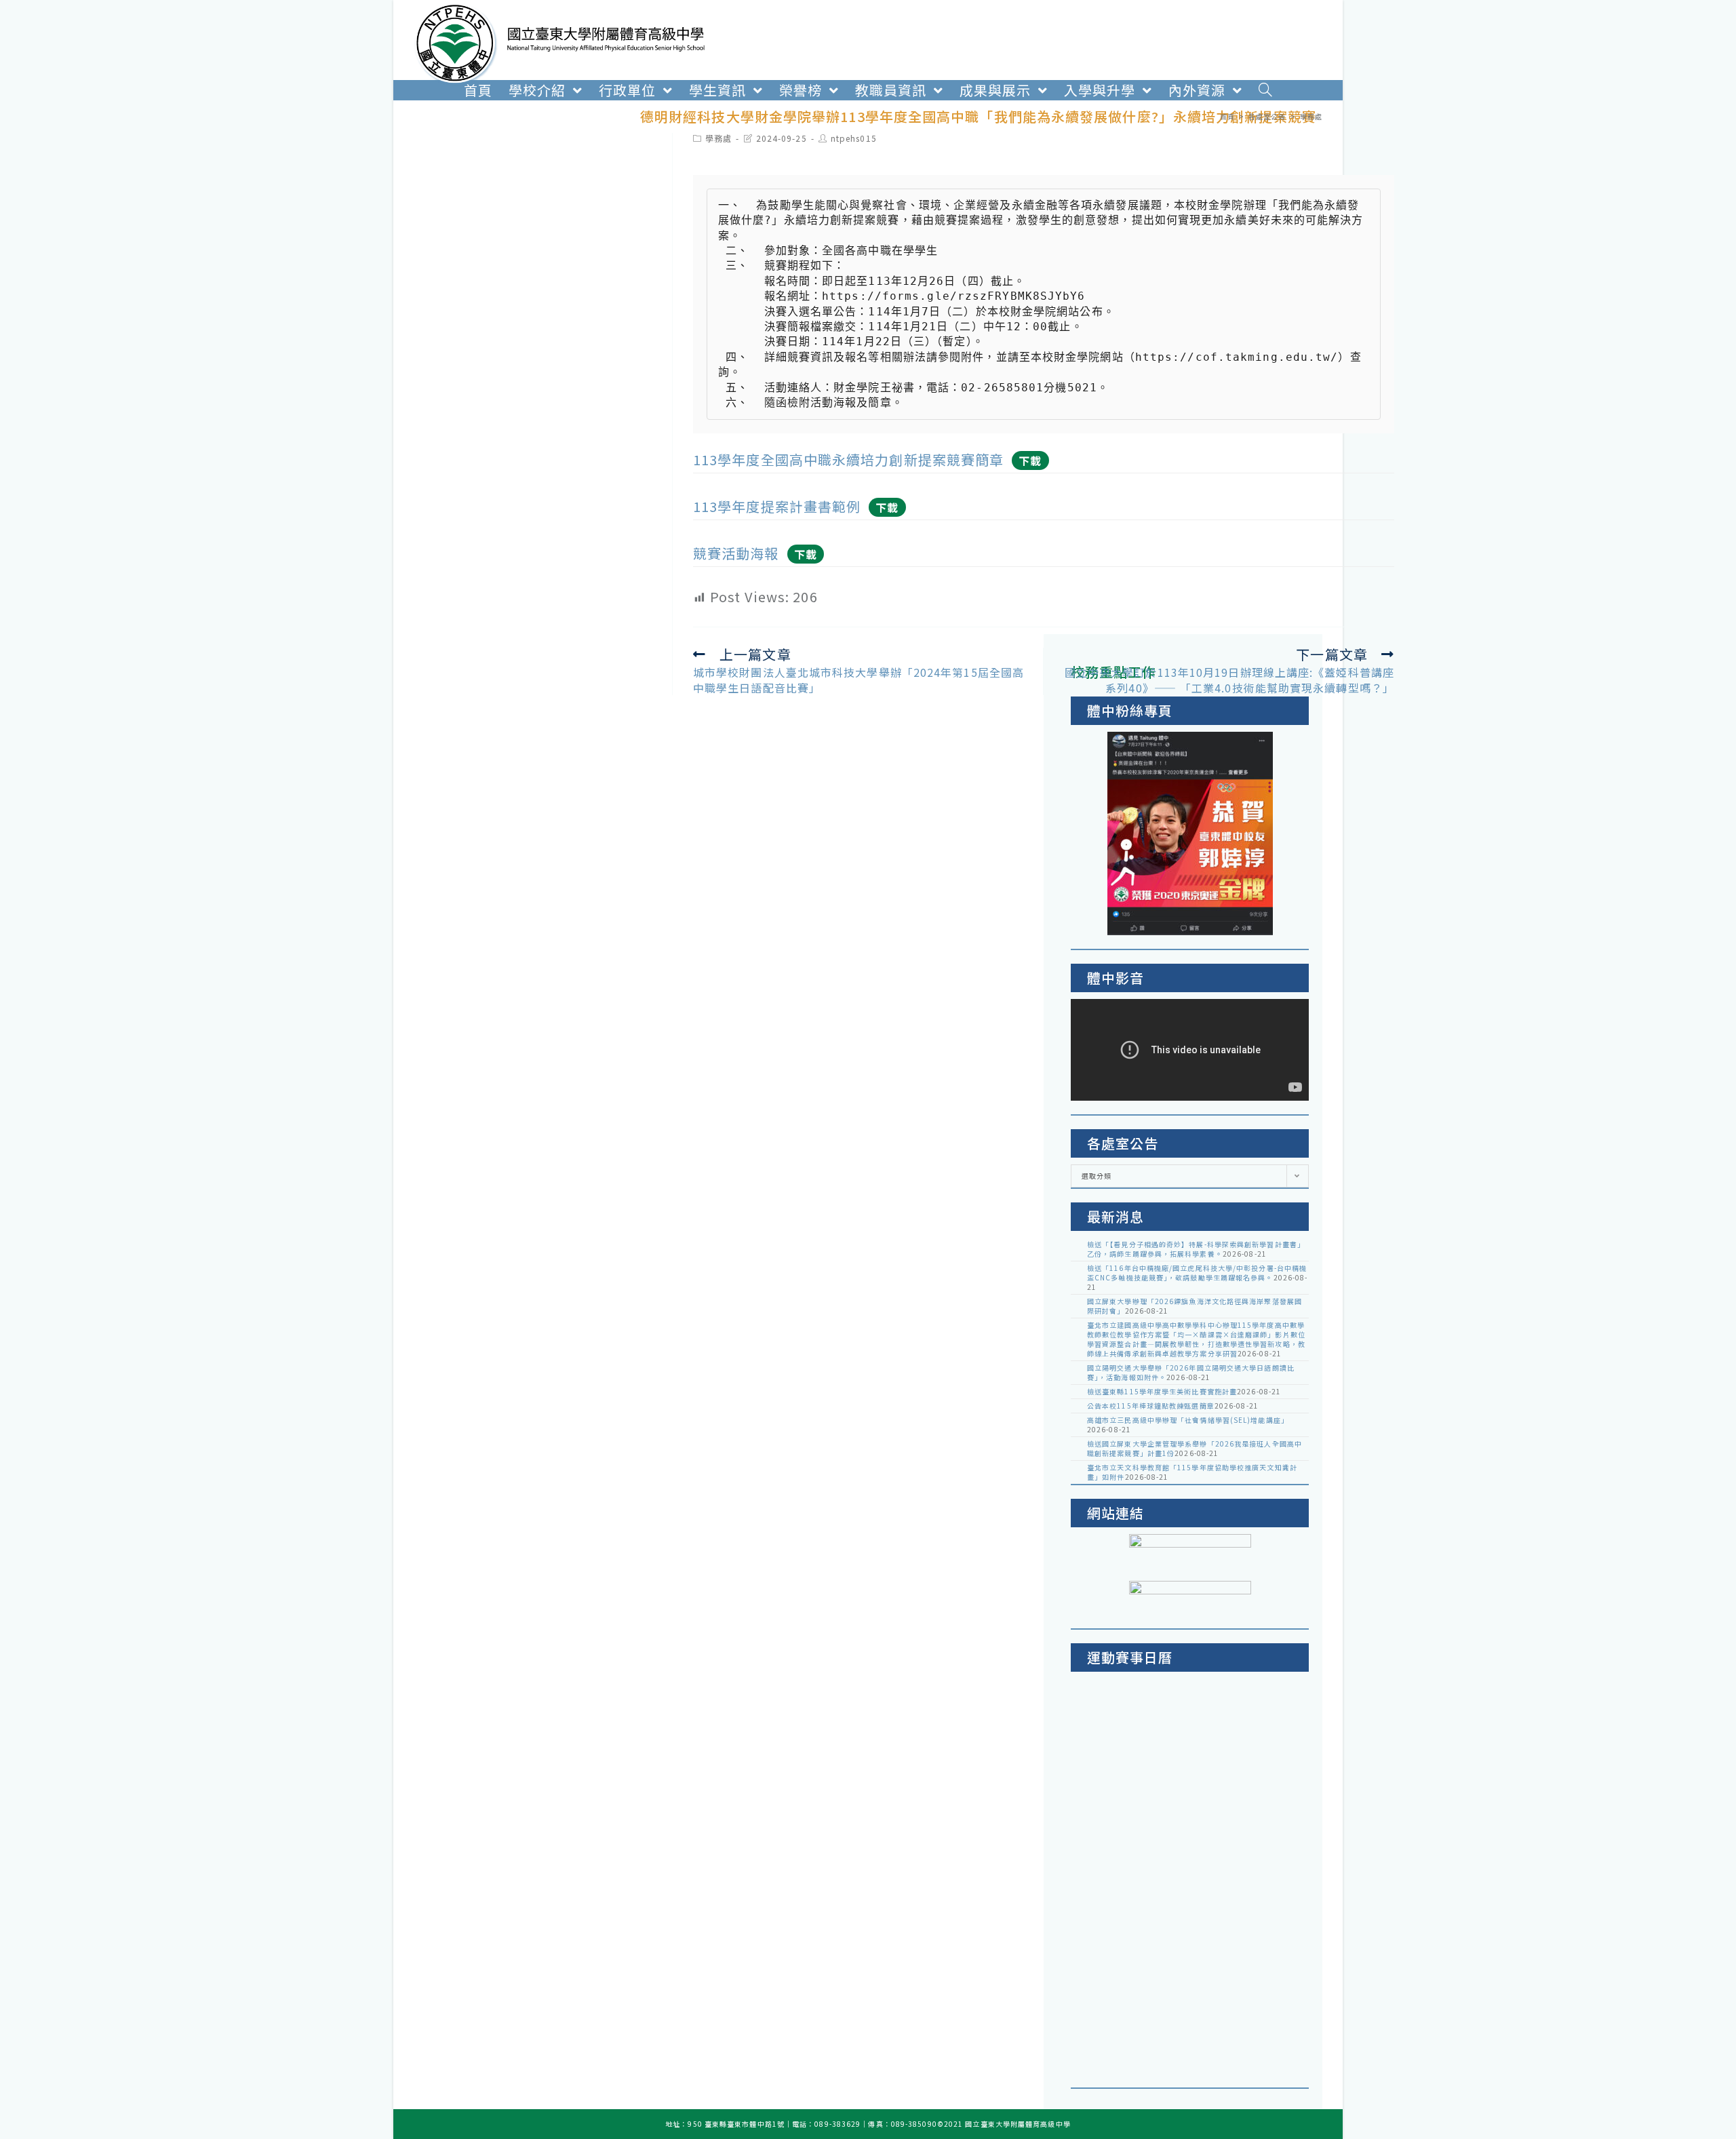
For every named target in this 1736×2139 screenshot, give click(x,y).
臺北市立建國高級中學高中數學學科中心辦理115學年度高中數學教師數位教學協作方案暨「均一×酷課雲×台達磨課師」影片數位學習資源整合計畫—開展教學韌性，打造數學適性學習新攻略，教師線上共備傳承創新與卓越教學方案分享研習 (1196, 1339)
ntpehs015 (854, 138)
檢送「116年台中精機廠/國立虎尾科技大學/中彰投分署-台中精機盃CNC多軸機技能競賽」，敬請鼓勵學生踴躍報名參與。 (1197, 1273)
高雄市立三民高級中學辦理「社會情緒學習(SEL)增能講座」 (1188, 1420)
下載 (1030, 460)
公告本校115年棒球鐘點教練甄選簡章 (1151, 1406)
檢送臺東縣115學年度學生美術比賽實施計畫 (1162, 1391)
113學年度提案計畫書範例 (777, 506)
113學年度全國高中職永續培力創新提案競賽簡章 (848, 459)
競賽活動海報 (736, 553)
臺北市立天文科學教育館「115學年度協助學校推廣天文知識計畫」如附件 (1192, 1472)
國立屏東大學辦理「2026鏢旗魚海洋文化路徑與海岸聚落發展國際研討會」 (1195, 1306)
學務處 (718, 138)
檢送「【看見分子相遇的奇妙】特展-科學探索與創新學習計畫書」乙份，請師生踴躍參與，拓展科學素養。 (1196, 1249)
